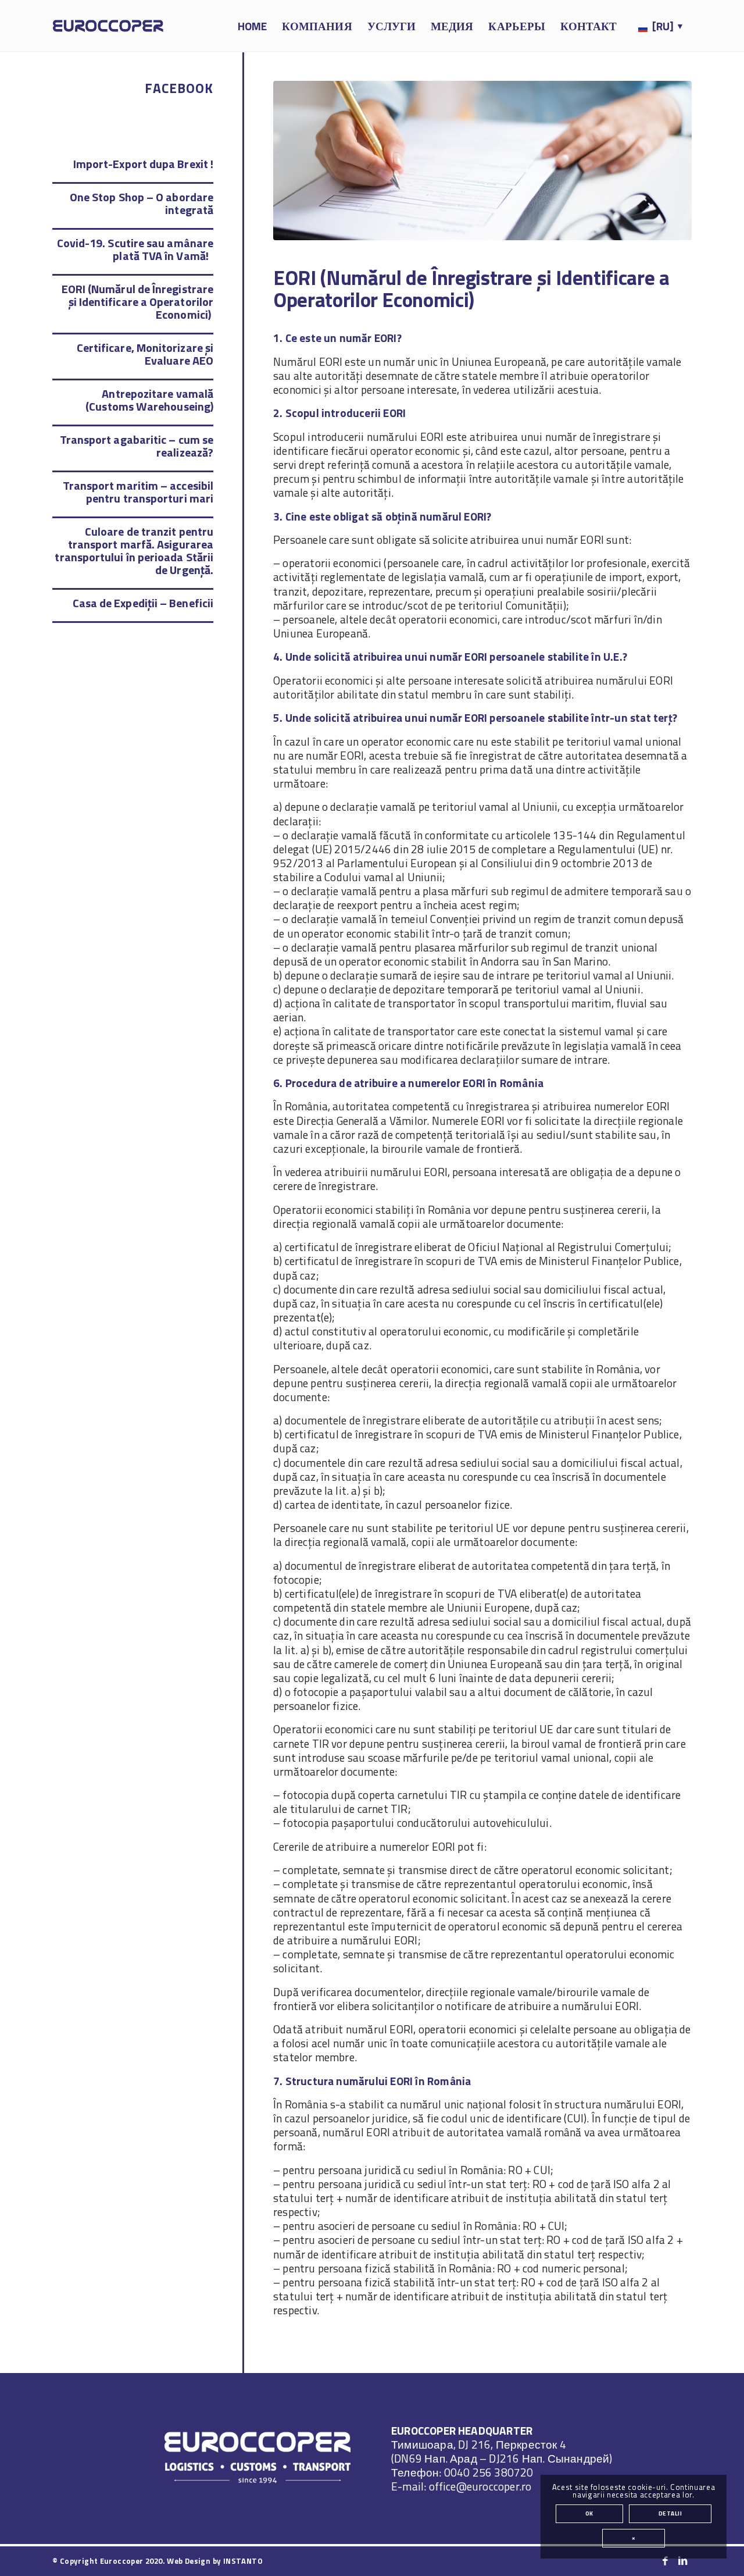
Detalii (670, 2513)
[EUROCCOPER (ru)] (108, 26)
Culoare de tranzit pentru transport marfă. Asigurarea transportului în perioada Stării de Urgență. (134, 551)
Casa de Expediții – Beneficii (143, 603)
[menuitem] (252, 26)
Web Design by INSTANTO (215, 2561)
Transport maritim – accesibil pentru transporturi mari (138, 492)
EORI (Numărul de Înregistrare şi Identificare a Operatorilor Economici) (137, 302)
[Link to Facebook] (666, 2561)
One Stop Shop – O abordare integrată (142, 203)
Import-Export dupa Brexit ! (143, 164)
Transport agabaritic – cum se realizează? (137, 446)
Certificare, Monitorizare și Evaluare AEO (145, 354)
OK (589, 2513)
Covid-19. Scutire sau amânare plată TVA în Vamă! (135, 249)
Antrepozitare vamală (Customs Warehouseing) (149, 400)
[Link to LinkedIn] (683, 2561)
